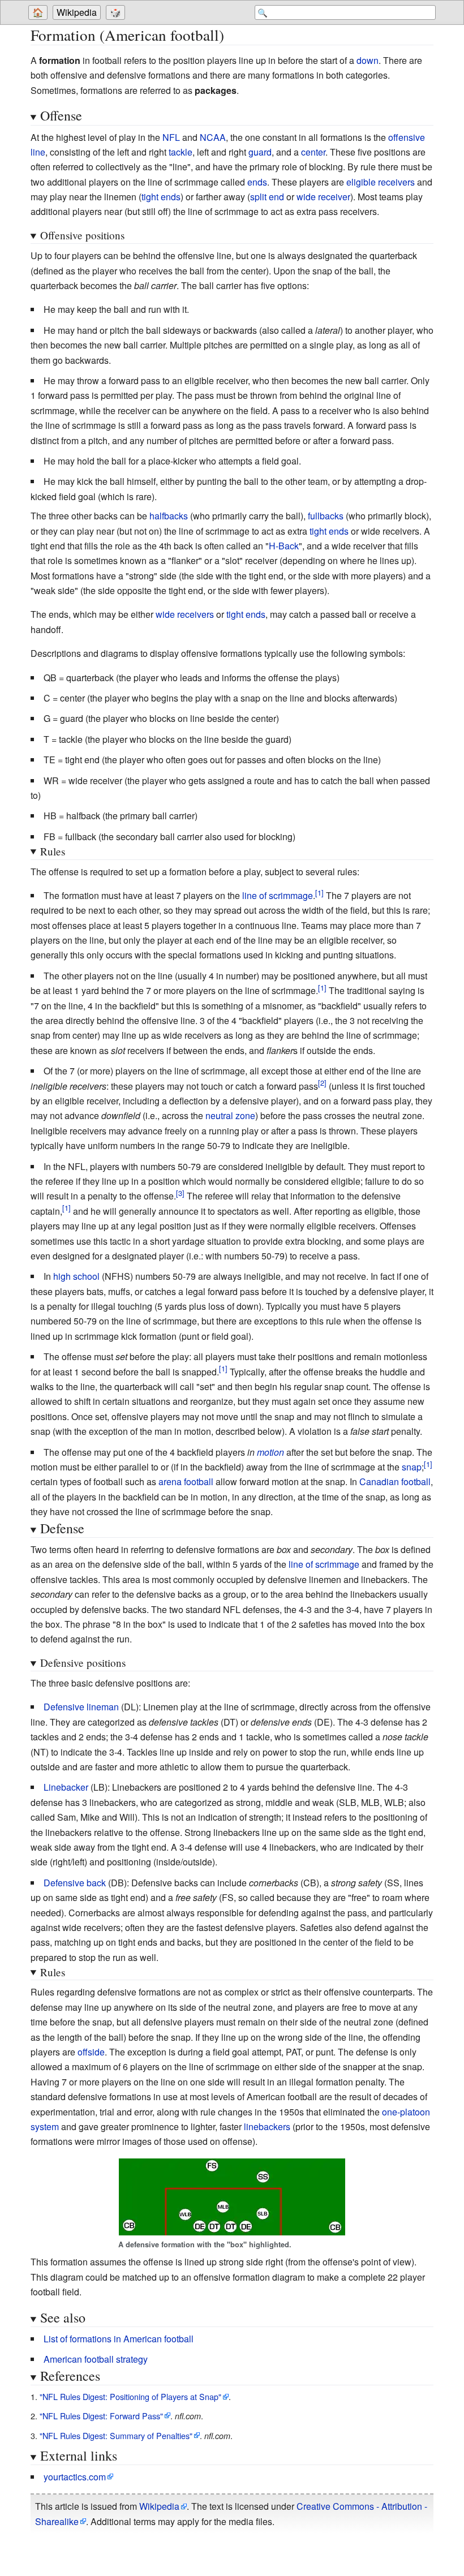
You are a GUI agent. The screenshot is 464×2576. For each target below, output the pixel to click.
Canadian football (395, 1481)
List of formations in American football (119, 2339)
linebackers (267, 2126)
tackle (181, 152)
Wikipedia (77, 12)
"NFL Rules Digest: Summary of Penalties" (116, 2435)
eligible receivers (381, 182)
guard (260, 152)
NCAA (213, 137)
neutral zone (230, 1115)
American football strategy (96, 2359)
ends (257, 182)
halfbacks (169, 516)
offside (91, 2052)
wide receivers (185, 614)
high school (76, 1276)
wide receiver (323, 197)
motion (270, 1452)
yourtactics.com (75, 2477)
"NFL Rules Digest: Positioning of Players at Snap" (130, 2396)
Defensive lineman (81, 1707)
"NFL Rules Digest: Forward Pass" (101, 2416)
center (313, 152)
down (368, 60)
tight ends (161, 197)
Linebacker (66, 1787)
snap (412, 1467)
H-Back (284, 546)
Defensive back (75, 1883)
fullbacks (326, 516)
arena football (186, 1481)
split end (267, 197)
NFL (171, 137)
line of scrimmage (278, 895)
